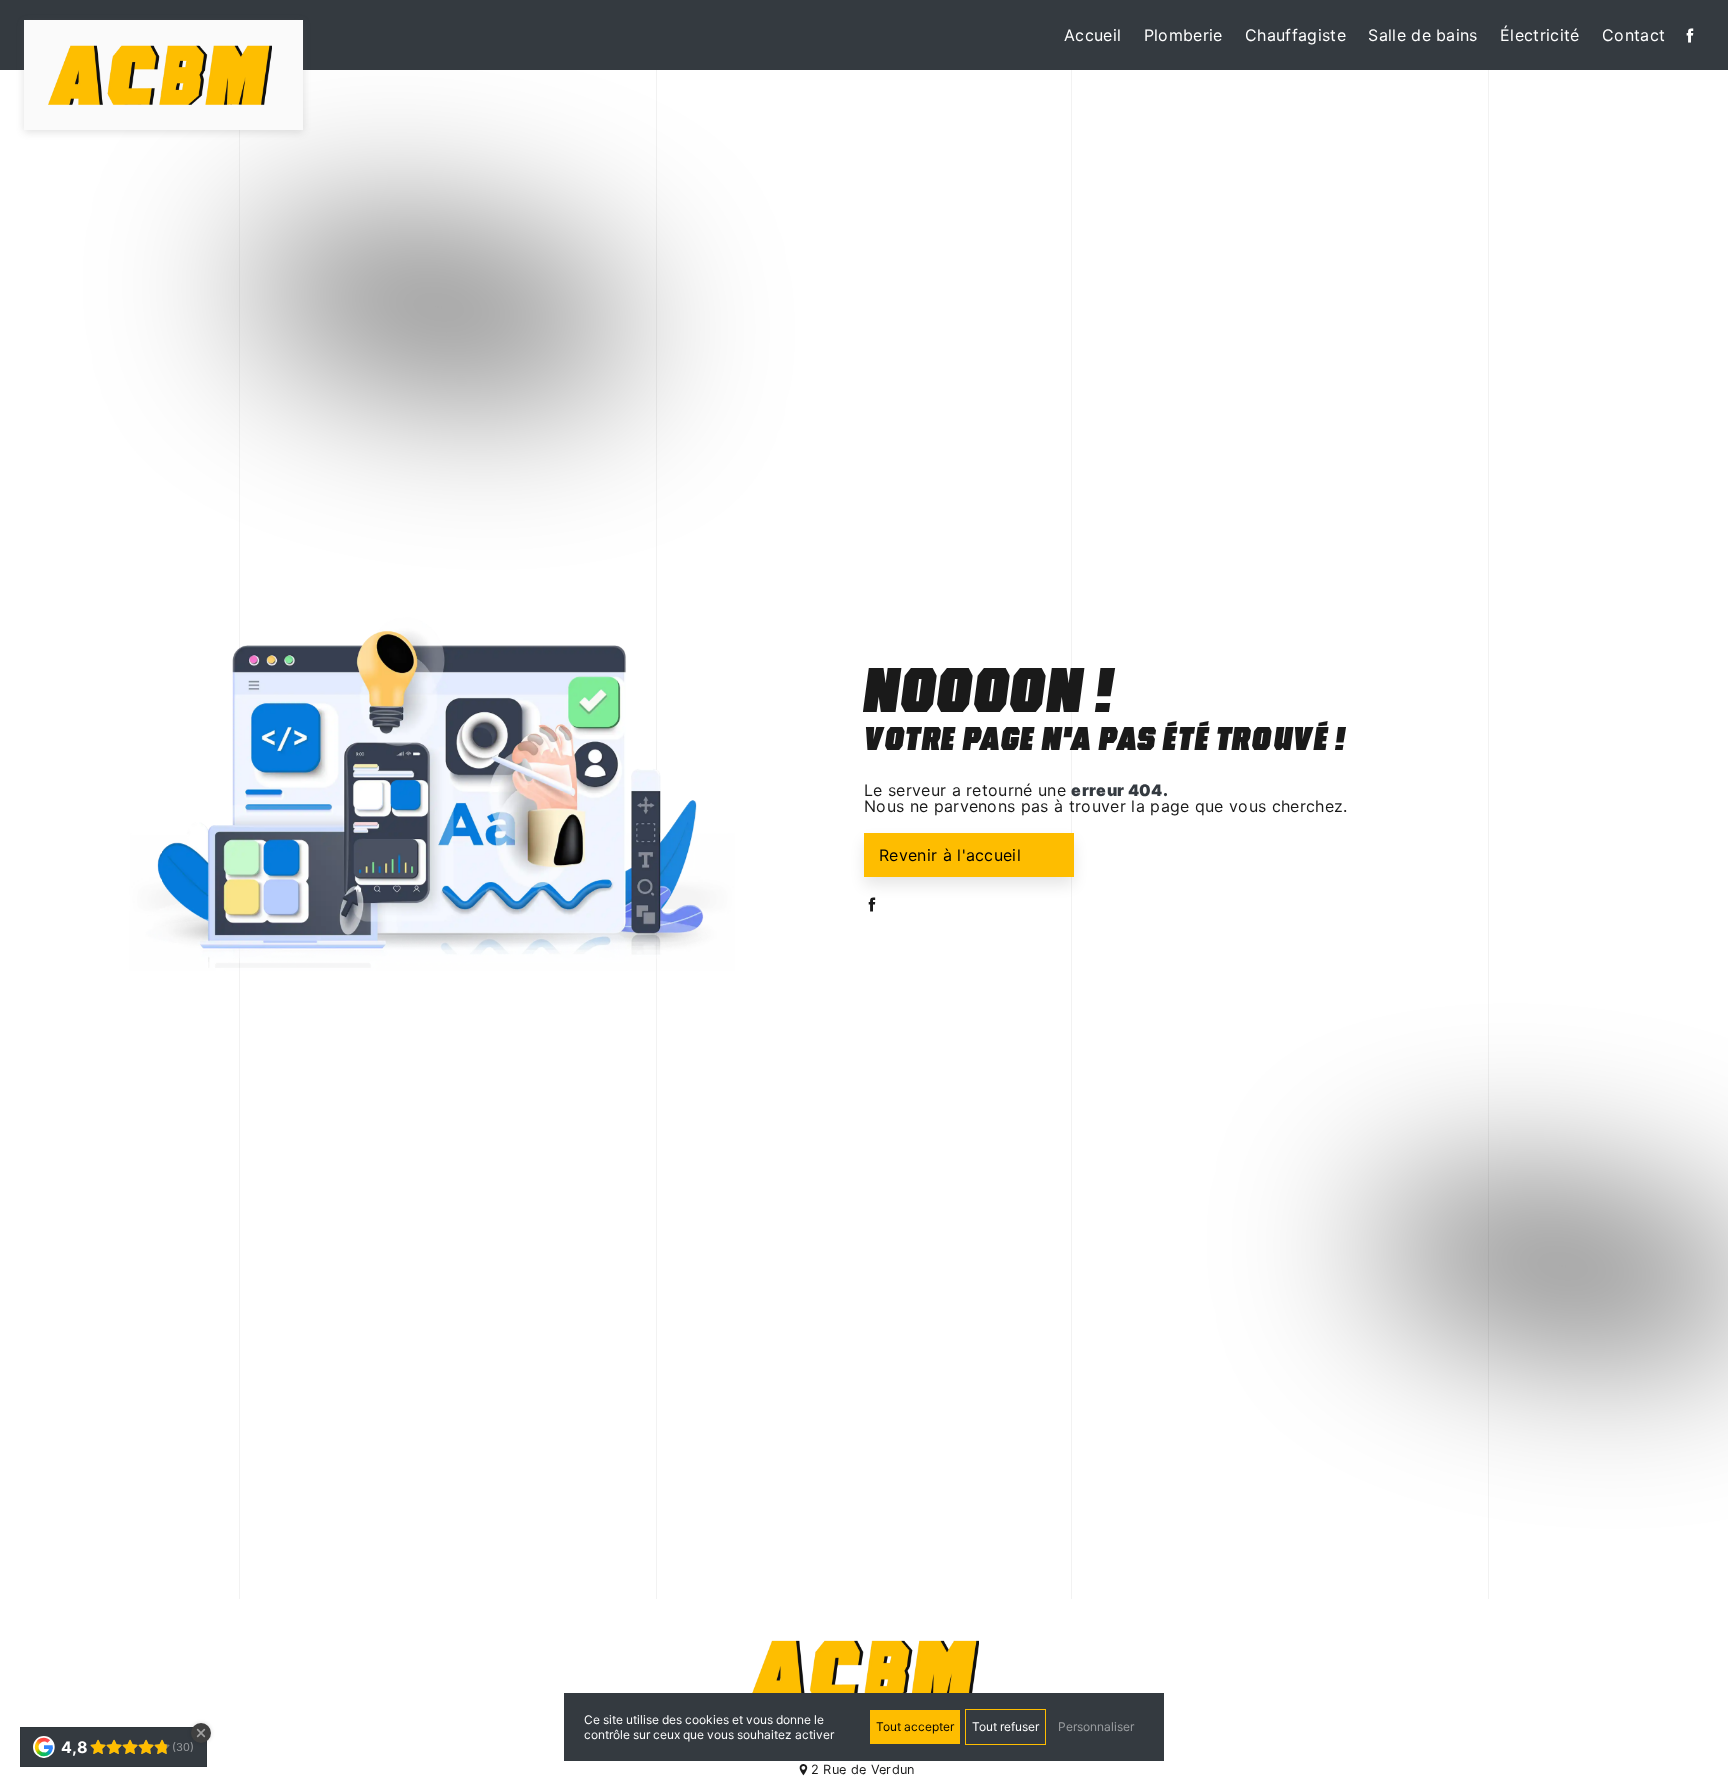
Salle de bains (1422, 35)
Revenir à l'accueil (950, 855)
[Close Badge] (201, 1733)
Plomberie (1183, 35)
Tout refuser (1005, 1726)
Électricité (1540, 35)
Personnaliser (1096, 1726)
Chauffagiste (1295, 35)
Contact (1633, 35)
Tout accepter (915, 1726)
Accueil (1092, 35)
